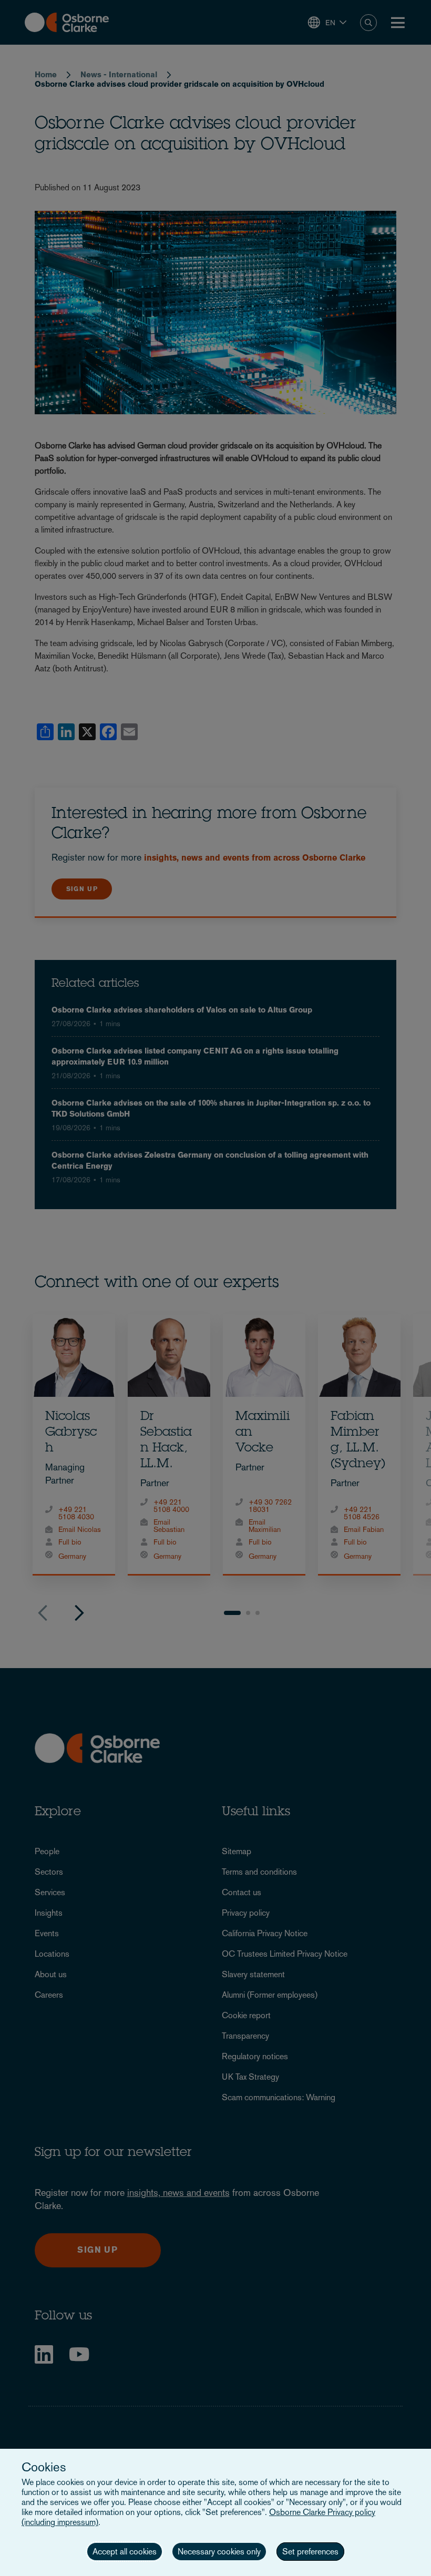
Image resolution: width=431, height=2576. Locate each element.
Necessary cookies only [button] (219, 2552)
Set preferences (310, 2552)
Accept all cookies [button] (125, 2552)
